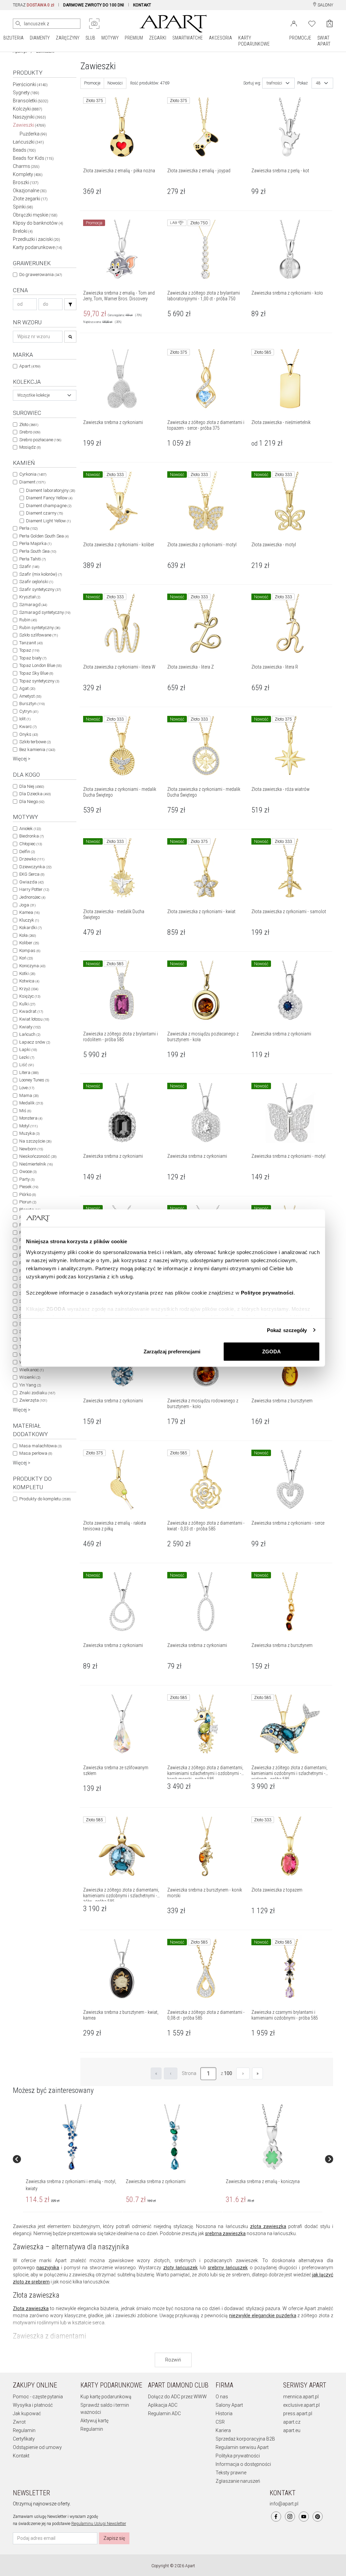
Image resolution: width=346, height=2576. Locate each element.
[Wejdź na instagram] (290, 2517)
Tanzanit (31, 643)
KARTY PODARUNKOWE (254, 41)
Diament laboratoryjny (51, 490)
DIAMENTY (40, 38)
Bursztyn (32, 704)
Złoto (29, 424)
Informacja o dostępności (243, 2464)
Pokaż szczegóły (287, 1330)
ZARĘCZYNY (68, 38)
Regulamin (24, 2430)
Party (27, 1179)
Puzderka (33, 134)
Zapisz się (114, 2538)
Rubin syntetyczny (40, 628)
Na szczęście (35, 1141)
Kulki (27, 1004)
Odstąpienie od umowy (37, 2447)
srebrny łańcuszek (228, 2268)
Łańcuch (30, 1034)
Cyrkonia (33, 474)
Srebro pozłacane (40, 440)
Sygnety (26, 93)
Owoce (28, 1171)
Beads (24, 150)
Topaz (29, 650)
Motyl (28, 1126)
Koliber (29, 943)
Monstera (31, 1118)
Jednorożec (32, 897)
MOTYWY (110, 38)
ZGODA (271, 1352)
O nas (222, 2397)
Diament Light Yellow (48, 521)
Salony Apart (229, 2405)
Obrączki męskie (35, 215)
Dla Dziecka (35, 794)
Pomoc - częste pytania (38, 2397)
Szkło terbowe (35, 742)
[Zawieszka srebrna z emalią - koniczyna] (272, 2137)
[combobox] (45, 395)
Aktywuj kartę (94, 2421)
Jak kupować (27, 2414)
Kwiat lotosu (34, 1019)
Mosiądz (30, 447)
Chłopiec (31, 844)
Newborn (31, 1149)
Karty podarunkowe (38, 247)
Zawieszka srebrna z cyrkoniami (156, 2181)
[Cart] (330, 23)
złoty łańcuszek (180, 2268)
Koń (26, 958)
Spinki (23, 207)
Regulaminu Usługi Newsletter (99, 2524)
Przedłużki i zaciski (36, 239)
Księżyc (30, 996)
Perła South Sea (38, 551)
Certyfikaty (24, 2439)
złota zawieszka (268, 2226)
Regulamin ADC (164, 2414)
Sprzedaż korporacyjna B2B (245, 2439)
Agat (27, 688)
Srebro (30, 432)
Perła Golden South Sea (44, 536)
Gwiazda (31, 882)
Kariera (223, 2430)
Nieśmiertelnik (36, 1164)
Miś (25, 1111)
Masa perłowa (36, 1453)
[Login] (294, 23)
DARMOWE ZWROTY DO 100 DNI (94, 5)
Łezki (27, 1057)
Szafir (29, 566)
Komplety (28, 174)
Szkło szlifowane (39, 635)
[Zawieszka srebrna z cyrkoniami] (172, 2137)
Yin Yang (30, 1385)
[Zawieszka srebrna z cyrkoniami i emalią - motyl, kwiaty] (72, 2137)
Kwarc (28, 727)
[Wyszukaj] (18, 24)
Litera (29, 1072)
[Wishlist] (312, 23)
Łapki (28, 1049)
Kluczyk (29, 920)
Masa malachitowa (40, 1446)
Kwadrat (31, 1011)
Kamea (29, 912)
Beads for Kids (33, 158)
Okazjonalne (30, 191)
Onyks (29, 734)
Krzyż (29, 989)
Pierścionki (30, 84)
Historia (224, 2414)
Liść (27, 1065)
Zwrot (19, 2422)
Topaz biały (33, 658)
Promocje (92, 83)
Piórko (28, 1194)
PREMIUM (134, 38)
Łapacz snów (35, 1042)
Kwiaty (30, 1027)
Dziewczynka (35, 867)
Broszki (26, 182)
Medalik (31, 1103)
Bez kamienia (37, 749)
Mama (29, 1095)
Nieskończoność (38, 1156)
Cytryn (29, 711)
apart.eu (292, 2430)
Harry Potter (34, 889)
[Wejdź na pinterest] (318, 2517)
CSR (220, 2422)
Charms (26, 166)
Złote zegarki (30, 199)
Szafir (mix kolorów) (41, 574)
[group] (73, 2159)
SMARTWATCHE (188, 38)
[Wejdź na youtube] (304, 2517)
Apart (30, 366)
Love (27, 1088)
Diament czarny (44, 513)
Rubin (28, 620)
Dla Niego (32, 802)
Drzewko (32, 859)
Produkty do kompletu (45, 1499)
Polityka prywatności (238, 2456)
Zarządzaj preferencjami (172, 1352)
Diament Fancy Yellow (49, 498)
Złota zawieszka (31, 2308)
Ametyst (30, 696)
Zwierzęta (33, 1400)
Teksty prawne (231, 2473)
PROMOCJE (300, 38)
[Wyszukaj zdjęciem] (94, 24)
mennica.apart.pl (301, 2397)
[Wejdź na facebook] (276, 2517)
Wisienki (30, 1377)
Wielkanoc (31, 1370)
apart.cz (292, 2422)
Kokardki (30, 928)
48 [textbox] (318, 83)
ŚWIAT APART (324, 41)
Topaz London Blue (40, 665)
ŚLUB (90, 38)
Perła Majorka (35, 543)
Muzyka (29, 1133)
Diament (32, 482)
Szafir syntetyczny (40, 589)
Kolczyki (28, 109)
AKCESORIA (220, 38)
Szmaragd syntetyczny (45, 612)
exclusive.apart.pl (301, 2405)
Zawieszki (29, 125)
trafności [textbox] (274, 83)
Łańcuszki (28, 142)
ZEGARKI (158, 38)
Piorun (28, 1202)
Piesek (29, 1187)
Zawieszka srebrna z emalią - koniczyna (263, 2181)
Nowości (115, 83)
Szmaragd (33, 605)
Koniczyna (32, 966)
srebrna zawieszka (225, 2233)
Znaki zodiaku (37, 1393)
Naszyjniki (29, 117)
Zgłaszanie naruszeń (238, 2481)
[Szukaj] (70, 304)
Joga (27, 905)
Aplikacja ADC (163, 2405)
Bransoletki (31, 101)
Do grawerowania (41, 274)
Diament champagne (49, 506)
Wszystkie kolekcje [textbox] (33, 395)
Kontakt (21, 2456)
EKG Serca (32, 874)
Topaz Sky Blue (36, 673)
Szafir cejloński (36, 582)
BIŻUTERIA (14, 38)
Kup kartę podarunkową (106, 2397)
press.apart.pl (298, 2414)
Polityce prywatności (267, 1292)
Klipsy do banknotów (38, 223)
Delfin (27, 852)
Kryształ (30, 597)
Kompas (30, 951)
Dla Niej (32, 786)
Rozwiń (173, 2360)
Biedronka (31, 836)
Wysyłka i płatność (33, 2405)
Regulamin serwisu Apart (242, 2447)
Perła (28, 528)
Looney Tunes (34, 1080)
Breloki (23, 231)
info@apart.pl (284, 2504)
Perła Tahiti (32, 559)
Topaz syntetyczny (39, 681)
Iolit (25, 719)
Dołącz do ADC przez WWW (177, 2397)
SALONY (325, 5)
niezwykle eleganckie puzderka (263, 2316)
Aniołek (30, 829)
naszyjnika (48, 2268)
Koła (28, 935)
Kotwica (29, 981)
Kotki (27, 973)
